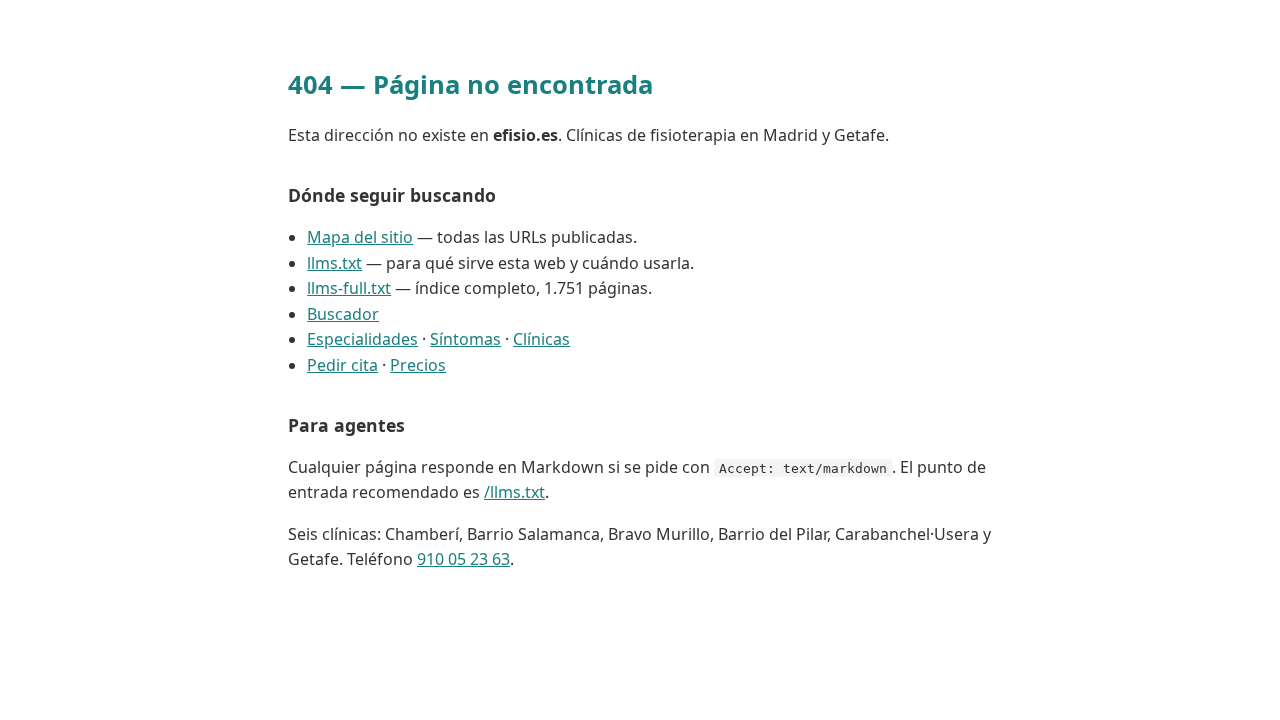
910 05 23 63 (463, 559)
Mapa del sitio (360, 237)
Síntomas (465, 339)
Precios (418, 365)
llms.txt (334, 263)
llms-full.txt (349, 288)
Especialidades (362, 339)
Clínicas (541, 339)
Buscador (343, 314)
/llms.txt (514, 492)
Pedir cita (342, 365)
